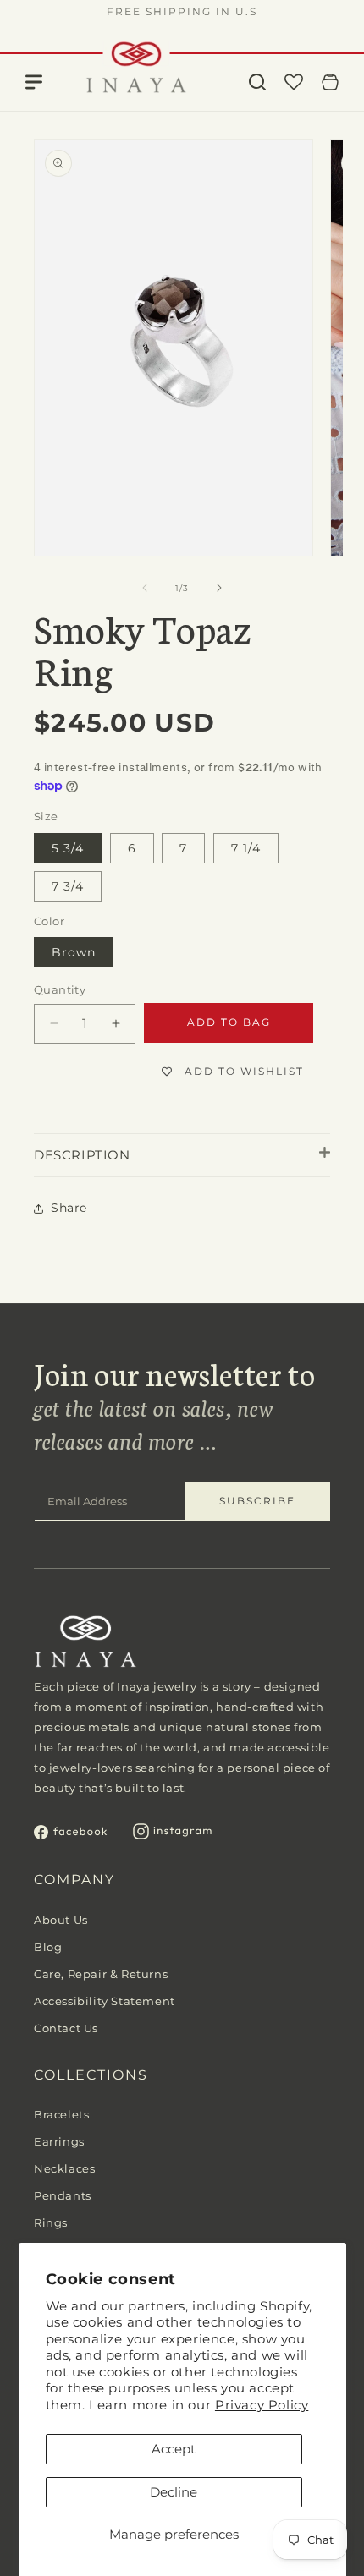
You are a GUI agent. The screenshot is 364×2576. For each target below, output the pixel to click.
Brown (74, 952)
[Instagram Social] (173, 1835)
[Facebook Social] (71, 1835)
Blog (48, 1947)
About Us (61, 1920)
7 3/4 (68, 886)
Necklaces (64, 2168)
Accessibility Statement (105, 2001)
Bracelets (61, 2114)
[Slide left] (145, 588)
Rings (51, 2222)
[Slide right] (219, 588)
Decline (174, 2492)
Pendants (63, 2195)
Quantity (60, 989)
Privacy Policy (262, 2405)
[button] (257, 82)
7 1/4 (246, 848)
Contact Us (66, 2028)
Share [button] (69, 1208)
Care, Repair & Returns (101, 1974)
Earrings (59, 2141)
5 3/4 (68, 848)
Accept (174, 2449)
